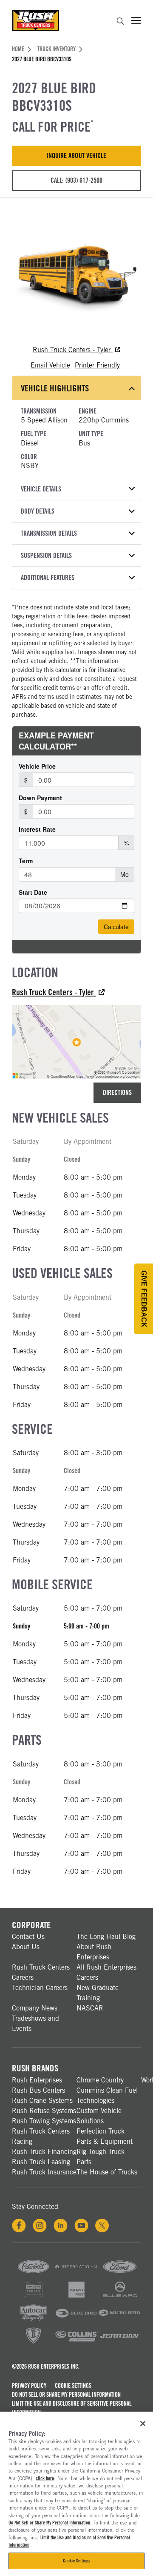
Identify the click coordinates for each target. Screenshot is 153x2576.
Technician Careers (40, 1988)
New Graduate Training (98, 1993)
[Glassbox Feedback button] (144, 1299)
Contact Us (28, 1937)
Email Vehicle (50, 365)
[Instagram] (40, 2226)
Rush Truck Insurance (44, 2172)
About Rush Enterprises (94, 1952)
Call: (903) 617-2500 (76, 180)
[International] (76, 2274)
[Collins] (76, 2343)
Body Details (38, 511)
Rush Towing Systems (44, 2121)
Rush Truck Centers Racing (41, 2136)
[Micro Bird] (120, 2320)
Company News (35, 2008)
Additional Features (48, 578)
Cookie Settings (73, 2386)
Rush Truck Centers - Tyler (73, 350)
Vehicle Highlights (55, 388)
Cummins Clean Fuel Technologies (107, 2095)
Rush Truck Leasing (41, 2162)
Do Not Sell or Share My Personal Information (66, 2395)
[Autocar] (33, 2320)
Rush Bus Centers (38, 2090)
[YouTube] (81, 2226)
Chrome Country (100, 2080)
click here (45, 2478)
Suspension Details (46, 556)
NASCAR (90, 2008)
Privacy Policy (29, 2386)
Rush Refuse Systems (44, 2111)
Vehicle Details (41, 489)
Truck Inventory (57, 49)
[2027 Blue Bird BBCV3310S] (76, 275)
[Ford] (120, 2274)
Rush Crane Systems (42, 2101)
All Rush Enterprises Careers (106, 1972)
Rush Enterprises (37, 2080)
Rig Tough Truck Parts (101, 2157)
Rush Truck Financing (44, 2152)
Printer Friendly (97, 365)
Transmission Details (49, 533)
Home (18, 49)
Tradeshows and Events (35, 2023)
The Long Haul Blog (106, 1937)
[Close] (143, 2424)
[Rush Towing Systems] (120, 2343)
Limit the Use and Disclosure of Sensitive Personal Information (72, 2408)
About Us (26, 1947)
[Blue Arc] (120, 2297)
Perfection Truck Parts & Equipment (105, 2136)
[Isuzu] (76, 2297)
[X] (102, 2226)
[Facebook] (19, 2226)
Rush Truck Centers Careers (41, 1972)
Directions (117, 1093)
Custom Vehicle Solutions (99, 2116)
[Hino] (33, 2297)
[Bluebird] (76, 2320)
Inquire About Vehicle (76, 156)
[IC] (33, 2343)
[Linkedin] (61, 2226)
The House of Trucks (107, 2172)
